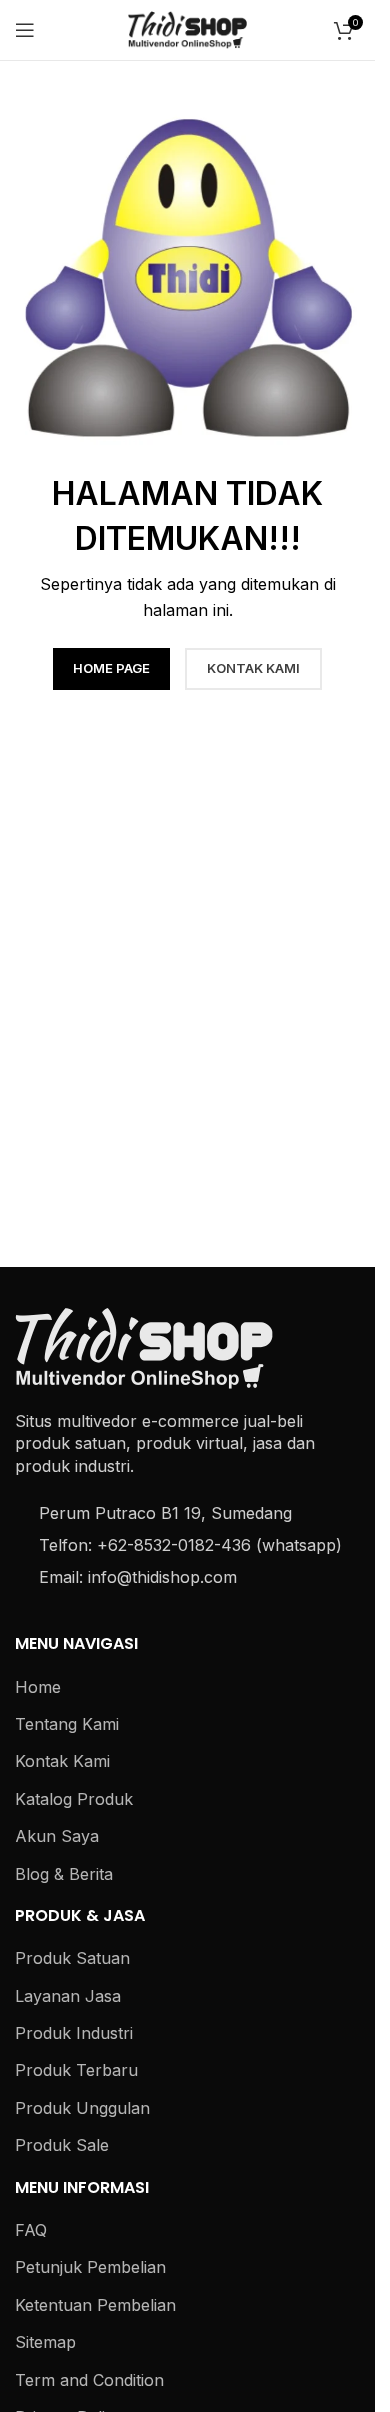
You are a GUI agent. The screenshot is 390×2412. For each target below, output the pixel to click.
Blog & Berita (64, 1874)
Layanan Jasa (68, 1996)
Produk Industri (74, 2033)
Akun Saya (57, 1836)
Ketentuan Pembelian (95, 2305)
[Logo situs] (188, 28)
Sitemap (45, 2342)
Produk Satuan (72, 1958)
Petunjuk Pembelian (90, 2267)
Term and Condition (89, 2380)
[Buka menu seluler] (25, 30)
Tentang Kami (67, 1724)
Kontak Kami (62, 1761)
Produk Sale (62, 2145)
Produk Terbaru (76, 2070)
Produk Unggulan (82, 2108)
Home (38, 1687)
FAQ (31, 2230)
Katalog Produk (74, 1799)
